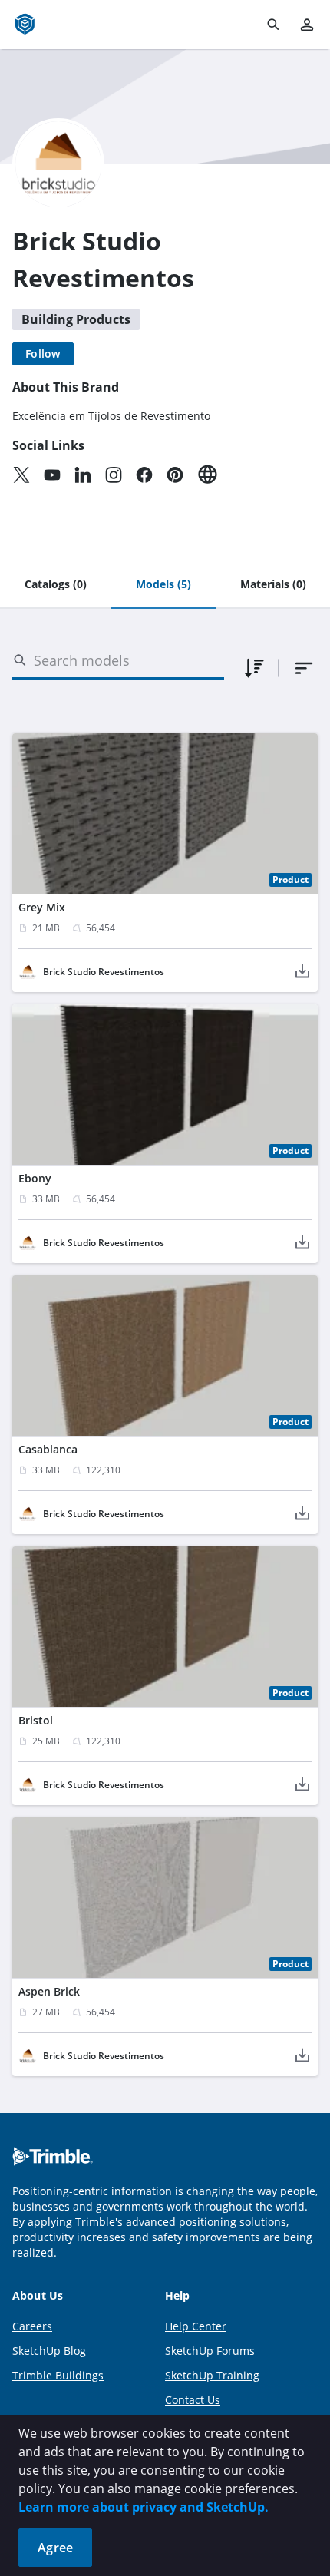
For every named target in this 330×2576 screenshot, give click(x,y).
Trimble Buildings (58, 2375)
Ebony (35, 1178)
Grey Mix (42, 907)
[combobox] (304, 668)
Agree (55, 2548)
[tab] (56, 585)
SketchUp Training (212, 2375)
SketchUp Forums (210, 2351)
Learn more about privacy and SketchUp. (144, 2507)
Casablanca (48, 1449)
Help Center (196, 2326)
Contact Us (193, 2400)
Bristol (36, 1720)
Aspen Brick (49, 1991)
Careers (32, 2326)
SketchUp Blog (49, 2351)
